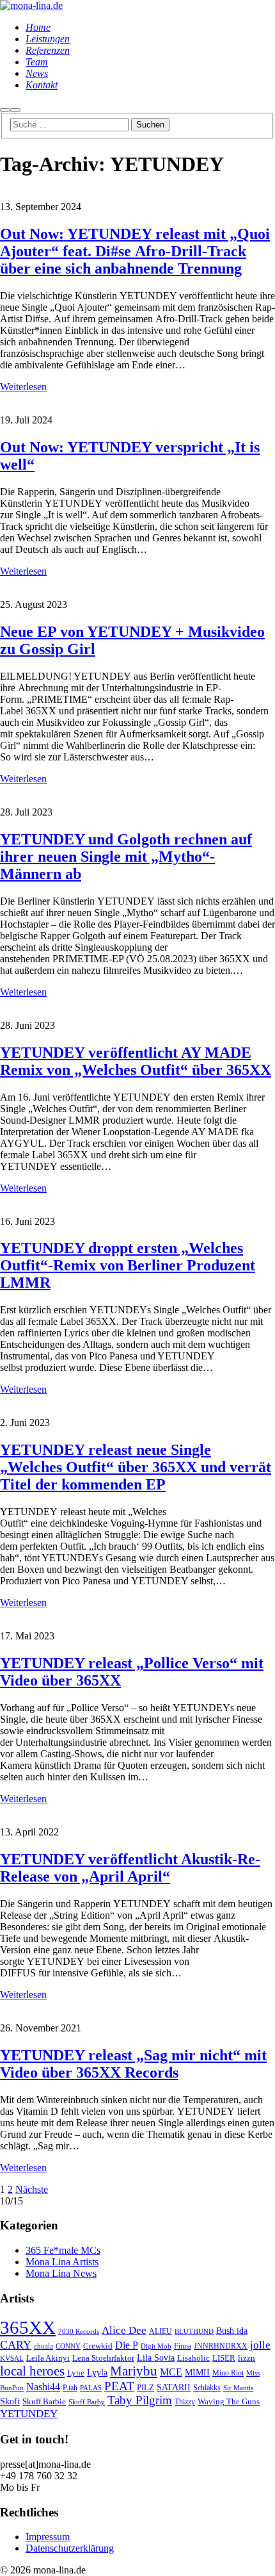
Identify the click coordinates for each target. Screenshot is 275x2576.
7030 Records (79, 2332)
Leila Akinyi (48, 2358)
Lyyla (97, 2372)
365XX (28, 2327)
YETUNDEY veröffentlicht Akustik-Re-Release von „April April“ (130, 1868)
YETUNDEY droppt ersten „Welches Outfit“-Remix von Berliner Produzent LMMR (128, 1265)
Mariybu (134, 2371)
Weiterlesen (23, 387)
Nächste (32, 2189)
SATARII (174, 2387)
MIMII (197, 2372)
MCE (171, 2372)
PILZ (145, 2388)
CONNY (68, 2346)
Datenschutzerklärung (70, 2548)
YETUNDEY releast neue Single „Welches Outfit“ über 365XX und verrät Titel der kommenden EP (136, 1467)
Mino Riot (228, 2373)
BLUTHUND (194, 2332)
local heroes (32, 2371)
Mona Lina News (61, 2273)
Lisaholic (193, 2358)
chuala (43, 2346)
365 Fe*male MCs (63, 2250)
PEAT (119, 2386)
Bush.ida (232, 2331)
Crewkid (98, 2346)
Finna (183, 2346)
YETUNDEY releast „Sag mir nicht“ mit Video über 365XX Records (133, 2064)
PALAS (91, 2388)
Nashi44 (43, 2387)
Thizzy (185, 2402)
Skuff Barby (87, 2402)
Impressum (48, 2537)
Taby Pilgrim (140, 2400)
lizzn (247, 2358)
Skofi (10, 2401)
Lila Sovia (156, 2358)
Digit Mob (156, 2346)
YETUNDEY (29, 2414)
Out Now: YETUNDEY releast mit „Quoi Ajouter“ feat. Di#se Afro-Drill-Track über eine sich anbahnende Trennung (135, 251)
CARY (16, 2345)
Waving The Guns (229, 2402)
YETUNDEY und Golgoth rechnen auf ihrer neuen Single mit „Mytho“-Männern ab (126, 857)
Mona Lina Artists (62, 2262)
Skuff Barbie (44, 2402)
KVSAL (12, 2359)
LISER (224, 2358)
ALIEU (161, 2332)
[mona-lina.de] (31, 5)
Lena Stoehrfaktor (103, 2358)
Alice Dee (124, 2330)
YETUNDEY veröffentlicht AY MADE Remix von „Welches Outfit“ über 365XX (136, 1061)
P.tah (70, 2388)
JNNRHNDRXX (221, 2346)
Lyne (76, 2373)
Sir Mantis (238, 2388)
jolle (260, 2345)
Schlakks (207, 2388)
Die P (127, 2345)
